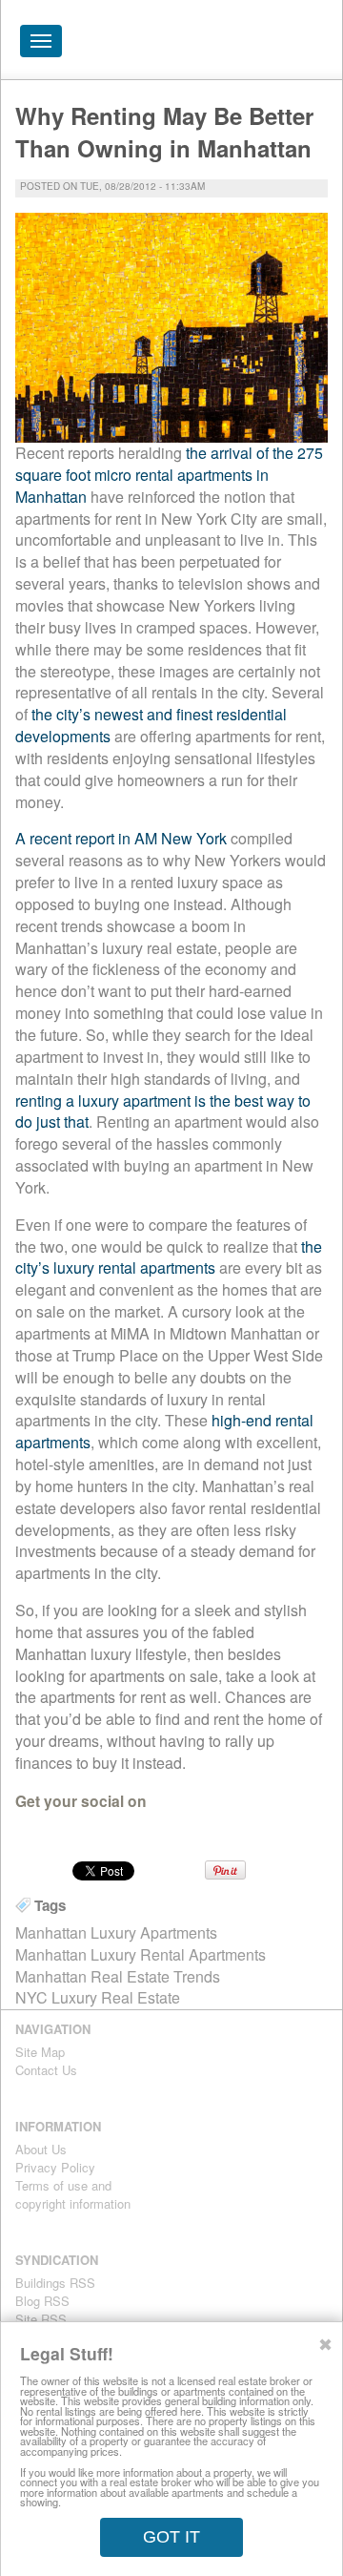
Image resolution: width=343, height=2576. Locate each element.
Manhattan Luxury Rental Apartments (141, 1954)
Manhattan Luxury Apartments (116, 1932)
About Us (41, 2149)
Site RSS (41, 2319)
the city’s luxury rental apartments (169, 1257)
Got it (171, 2537)
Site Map (40, 2052)
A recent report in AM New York (121, 838)
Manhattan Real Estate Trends (118, 1976)
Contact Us (46, 2070)
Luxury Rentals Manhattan (220, 46)
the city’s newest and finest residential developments (151, 725)
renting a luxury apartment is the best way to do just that (163, 1111)
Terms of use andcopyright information (73, 2194)
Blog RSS (42, 2301)
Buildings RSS (55, 2283)
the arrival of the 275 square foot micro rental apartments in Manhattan (169, 475)
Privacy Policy (55, 2167)
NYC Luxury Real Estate (98, 1997)
